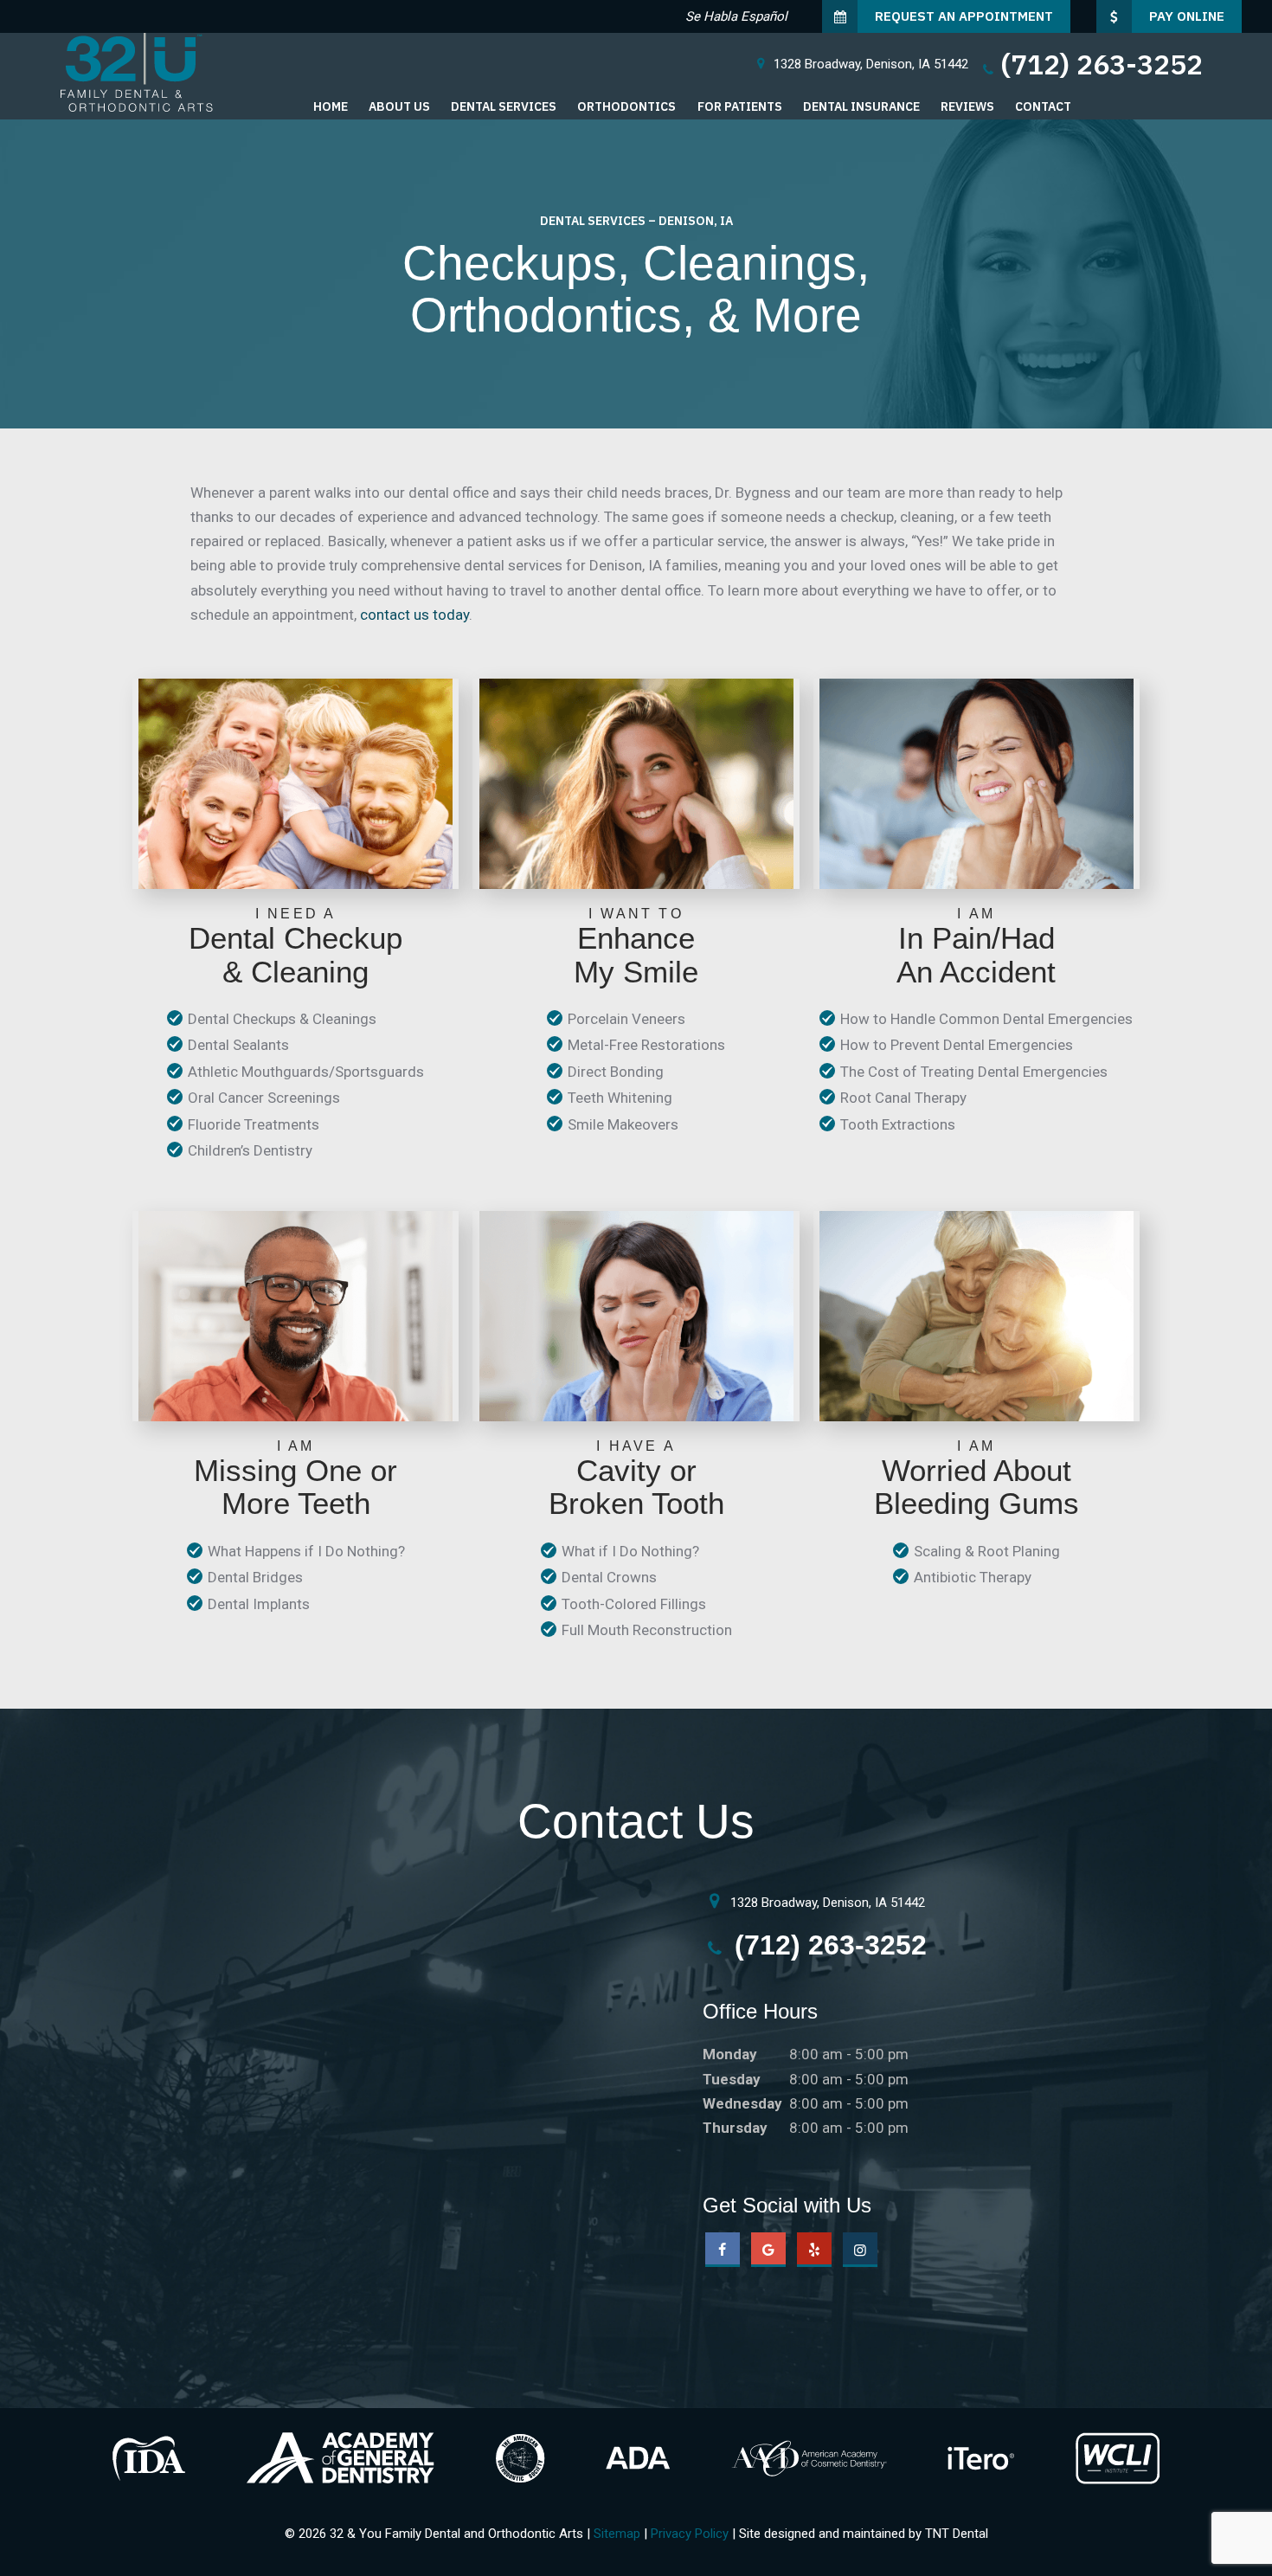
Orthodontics (626, 106)
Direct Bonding (616, 1072)
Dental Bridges (255, 1577)
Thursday (735, 2128)
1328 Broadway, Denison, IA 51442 (826, 1903)
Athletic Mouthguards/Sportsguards (306, 1072)
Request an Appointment (964, 16)
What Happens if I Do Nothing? (306, 1551)
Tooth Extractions (898, 1124)
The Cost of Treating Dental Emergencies (974, 1072)
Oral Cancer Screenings (264, 1098)
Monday (730, 2054)
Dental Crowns (609, 1577)
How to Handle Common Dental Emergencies (986, 1019)
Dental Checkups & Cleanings (282, 1019)
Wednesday (742, 2103)
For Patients (740, 106)
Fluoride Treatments (254, 1124)
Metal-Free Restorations (646, 1045)
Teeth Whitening (620, 1098)
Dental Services (504, 106)
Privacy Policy (690, 2534)
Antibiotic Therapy (973, 1577)
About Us (399, 106)
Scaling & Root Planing (987, 1551)
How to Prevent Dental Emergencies (957, 1045)
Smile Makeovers (623, 1124)
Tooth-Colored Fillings (634, 1604)
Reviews (967, 106)
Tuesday (732, 2079)
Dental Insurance (861, 106)
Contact (1043, 106)
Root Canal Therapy (903, 1098)
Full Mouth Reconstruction (647, 1630)
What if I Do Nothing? (630, 1551)
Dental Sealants (238, 1045)
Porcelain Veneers (626, 1019)
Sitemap (617, 2534)
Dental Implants (259, 1604)
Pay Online (1187, 16)
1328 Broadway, (871, 64)
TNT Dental (957, 2534)
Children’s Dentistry (250, 1150)
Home (331, 106)
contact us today (414, 615)
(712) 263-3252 (1102, 64)
